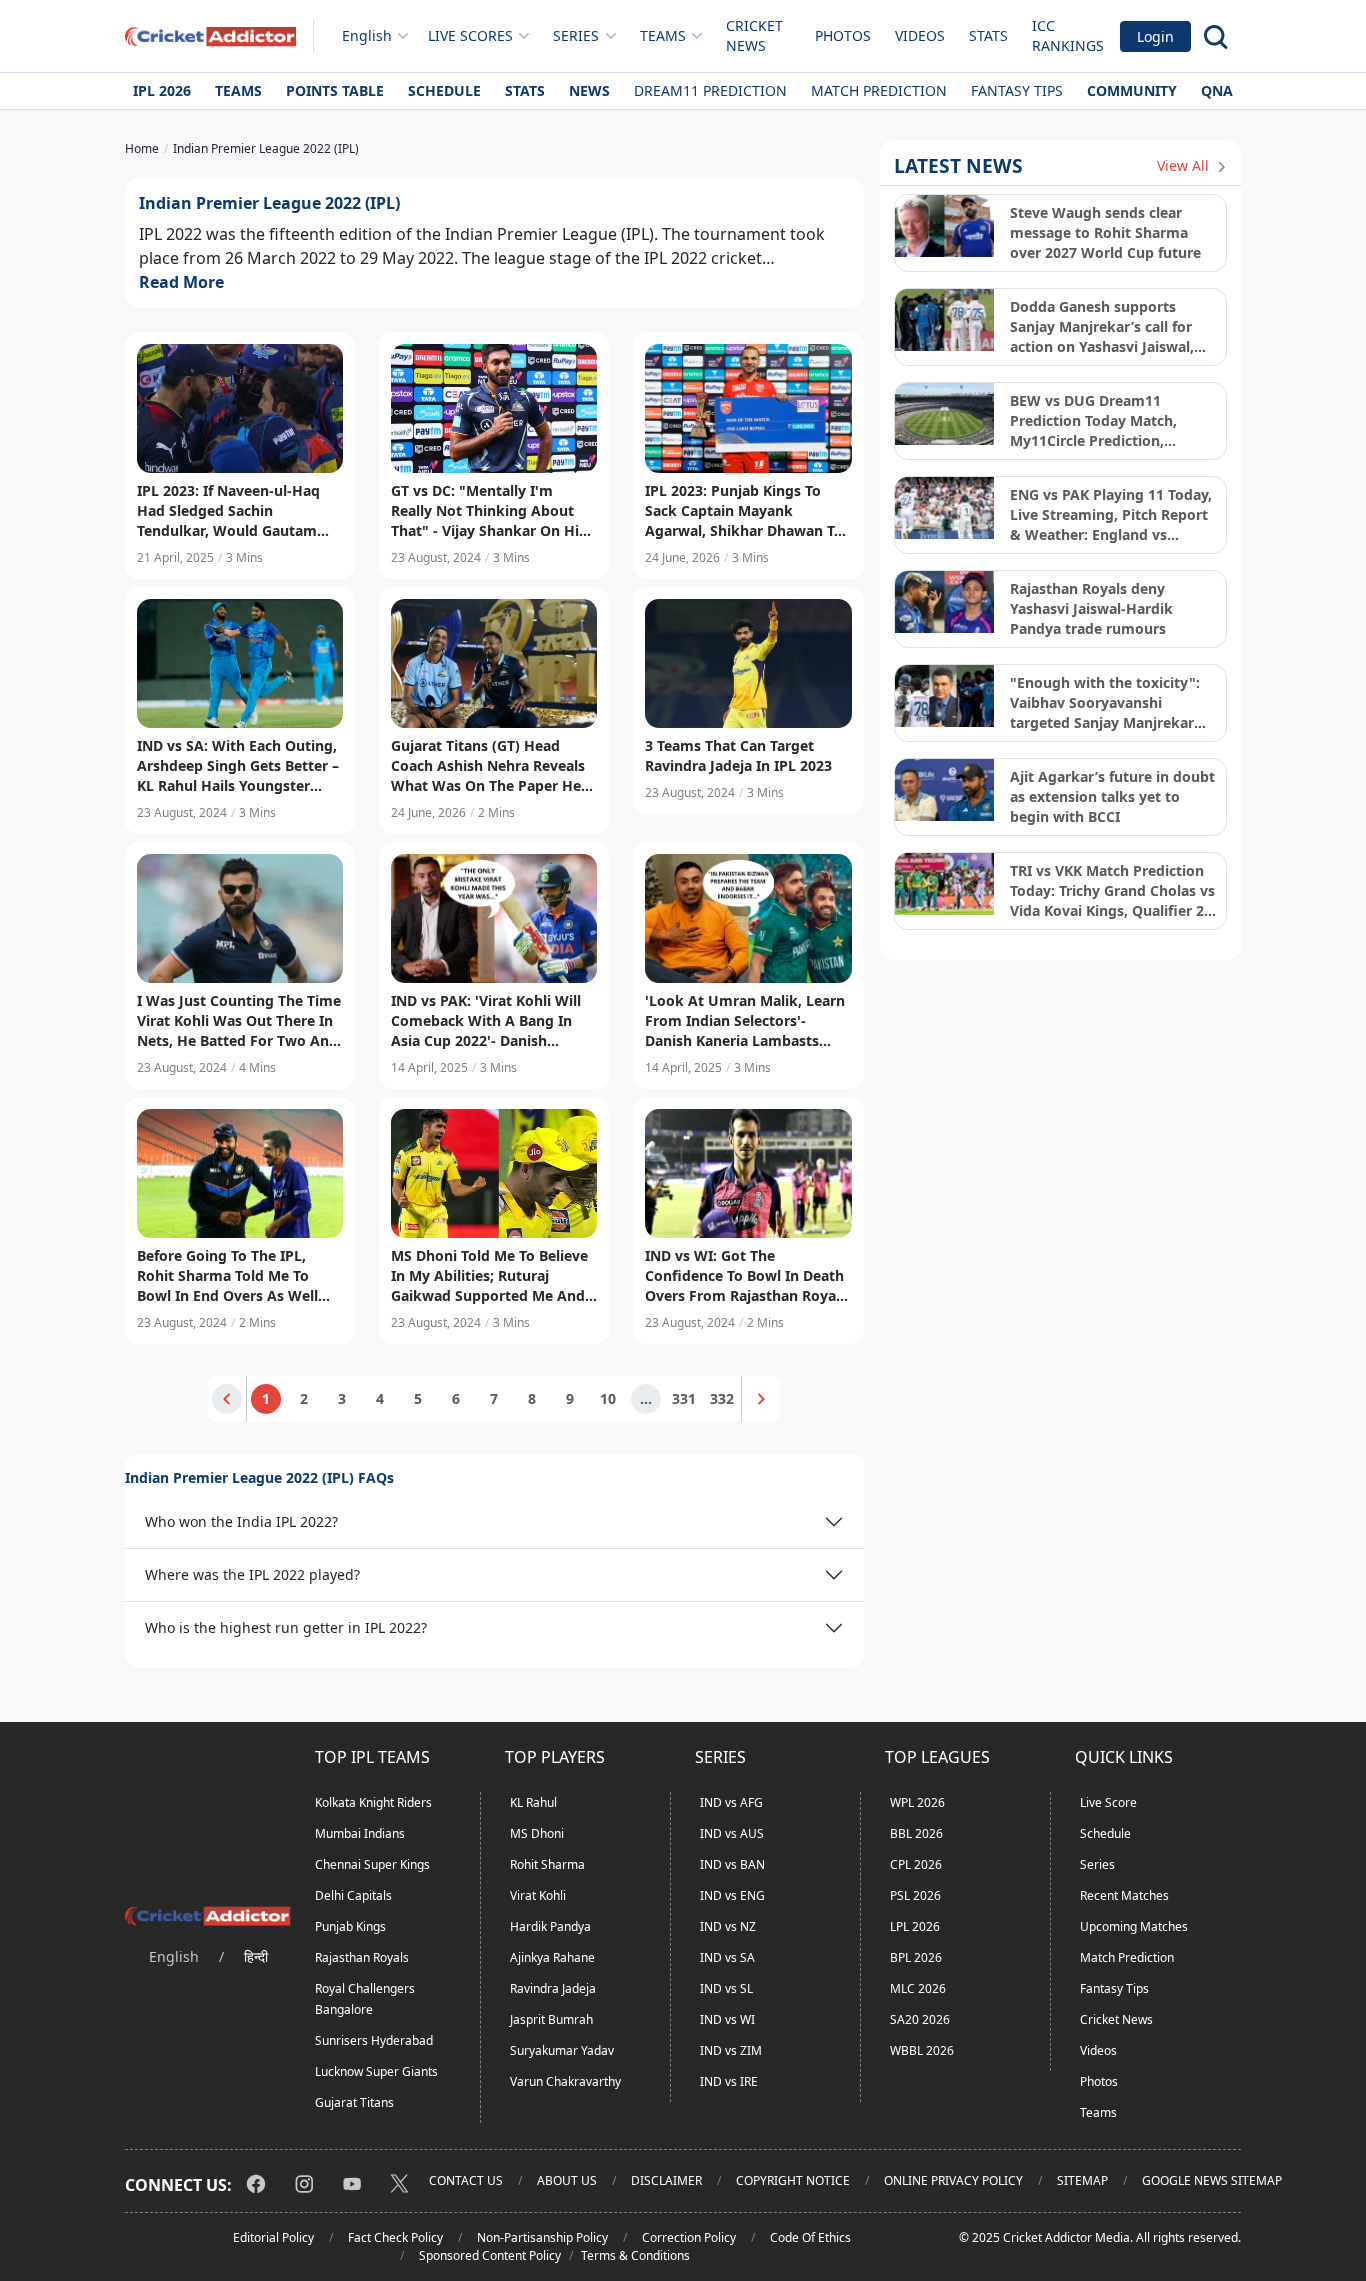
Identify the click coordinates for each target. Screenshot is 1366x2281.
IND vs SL (726, 1988)
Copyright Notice (793, 2180)
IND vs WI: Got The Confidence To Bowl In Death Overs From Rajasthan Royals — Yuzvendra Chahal (746, 1276)
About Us (567, 2180)
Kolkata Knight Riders (373, 1802)
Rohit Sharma (547, 1864)
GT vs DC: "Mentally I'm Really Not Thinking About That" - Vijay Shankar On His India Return (488, 511)
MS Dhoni (537, 1833)
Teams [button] (663, 35)
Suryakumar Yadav (562, 2050)
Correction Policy (689, 2237)
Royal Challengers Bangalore (365, 1999)
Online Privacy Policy (953, 2180)
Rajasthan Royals (362, 1957)
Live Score (1108, 1802)
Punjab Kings (350, 1926)
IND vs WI (727, 2019)
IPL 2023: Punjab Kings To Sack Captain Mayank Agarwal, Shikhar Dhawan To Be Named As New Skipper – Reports (744, 511)
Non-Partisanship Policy (542, 2237)
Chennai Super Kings (372, 1864)
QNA (1217, 90)
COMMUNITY (1132, 90)
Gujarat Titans (354, 2102)
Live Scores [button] (470, 35)
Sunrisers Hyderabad (374, 2040)
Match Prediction (879, 90)
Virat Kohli (538, 1895)
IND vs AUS (732, 1833)
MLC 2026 (918, 1988)
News (589, 90)
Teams (238, 90)
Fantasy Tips (1017, 90)
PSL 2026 (915, 1895)
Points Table (335, 90)
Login (1155, 36)
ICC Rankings (1068, 35)
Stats (988, 35)
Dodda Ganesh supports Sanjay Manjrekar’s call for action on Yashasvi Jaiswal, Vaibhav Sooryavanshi (1102, 327)
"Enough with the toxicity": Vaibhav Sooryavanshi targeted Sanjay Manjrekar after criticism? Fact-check (1105, 703)
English (367, 35)
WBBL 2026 (922, 2050)
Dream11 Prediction (710, 90)
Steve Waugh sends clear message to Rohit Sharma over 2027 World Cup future (1105, 232)
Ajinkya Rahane (552, 1957)
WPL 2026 (917, 1802)
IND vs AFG (731, 1802)
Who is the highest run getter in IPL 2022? (286, 1627)
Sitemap (1082, 2180)
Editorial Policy (273, 2237)
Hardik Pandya (550, 1926)
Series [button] (576, 35)
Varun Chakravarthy (565, 2081)
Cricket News (754, 35)
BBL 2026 (916, 1833)
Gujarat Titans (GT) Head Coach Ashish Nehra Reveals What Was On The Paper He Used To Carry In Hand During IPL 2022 (494, 766)
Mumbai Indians (360, 1833)
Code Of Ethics (810, 2237)
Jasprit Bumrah (551, 2019)
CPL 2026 (916, 1864)
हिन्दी (256, 1956)
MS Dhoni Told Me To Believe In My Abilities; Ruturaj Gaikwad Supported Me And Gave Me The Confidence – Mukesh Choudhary (489, 1276)
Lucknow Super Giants (376, 2071)
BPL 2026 (916, 1957)
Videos (920, 35)
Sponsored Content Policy (490, 2255)
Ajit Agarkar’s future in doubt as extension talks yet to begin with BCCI (1112, 796)
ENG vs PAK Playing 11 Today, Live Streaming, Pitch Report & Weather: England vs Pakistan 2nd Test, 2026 (1111, 515)
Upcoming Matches (1134, 1926)
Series (1097, 1864)
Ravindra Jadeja (553, 1988)
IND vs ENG (732, 1895)
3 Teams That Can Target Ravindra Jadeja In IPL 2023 (738, 755)
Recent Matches (1124, 1895)
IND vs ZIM (731, 2050)
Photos (843, 35)
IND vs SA (727, 1957)
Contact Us (466, 2180)
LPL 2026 (915, 1926)
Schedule (444, 90)
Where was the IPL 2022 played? (252, 1574)
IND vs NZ (728, 1926)
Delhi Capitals (353, 1895)
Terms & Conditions (635, 2255)
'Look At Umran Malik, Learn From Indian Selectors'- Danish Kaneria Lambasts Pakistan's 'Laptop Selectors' (745, 1021)
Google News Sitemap (1212, 2180)
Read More (181, 282)
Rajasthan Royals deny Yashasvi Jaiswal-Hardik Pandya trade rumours (1091, 608)
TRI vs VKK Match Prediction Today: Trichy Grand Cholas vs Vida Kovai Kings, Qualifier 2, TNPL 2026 (1112, 891)
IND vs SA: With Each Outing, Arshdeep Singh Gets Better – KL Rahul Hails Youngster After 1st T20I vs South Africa (238, 766)
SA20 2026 (920, 2019)
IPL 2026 (162, 90)
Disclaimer (666, 2180)
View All (1185, 165)
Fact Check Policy (395, 2237)
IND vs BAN (732, 1864)
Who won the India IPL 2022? (241, 1521)
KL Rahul (533, 1802)
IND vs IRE (729, 2081)
